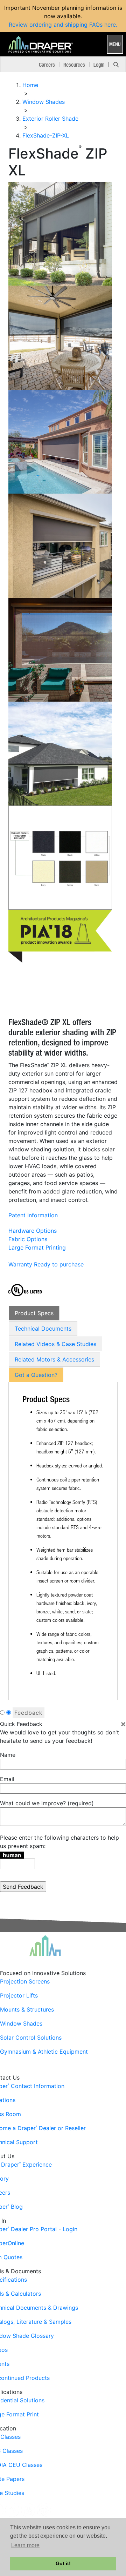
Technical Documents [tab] (43, 1329)
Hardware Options (33, 1231)
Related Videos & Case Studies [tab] (55, 1344)
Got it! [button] (63, 2563)
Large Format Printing (37, 1247)
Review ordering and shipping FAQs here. (63, 25)
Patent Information (33, 1215)
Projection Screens (25, 1981)
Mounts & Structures (27, 2009)
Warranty (20, 1264)
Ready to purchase (59, 1264)
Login (99, 65)
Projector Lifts (19, 1995)
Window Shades (21, 2023)
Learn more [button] (25, 2545)
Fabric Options (28, 1239)
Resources (74, 65)
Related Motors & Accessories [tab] (54, 1359)
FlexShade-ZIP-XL (46, 135)
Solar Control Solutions (31, 2038)
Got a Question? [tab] (36, 1375)
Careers (47, 65)
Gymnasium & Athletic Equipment (44, 2052)
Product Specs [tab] (34, 1313)
